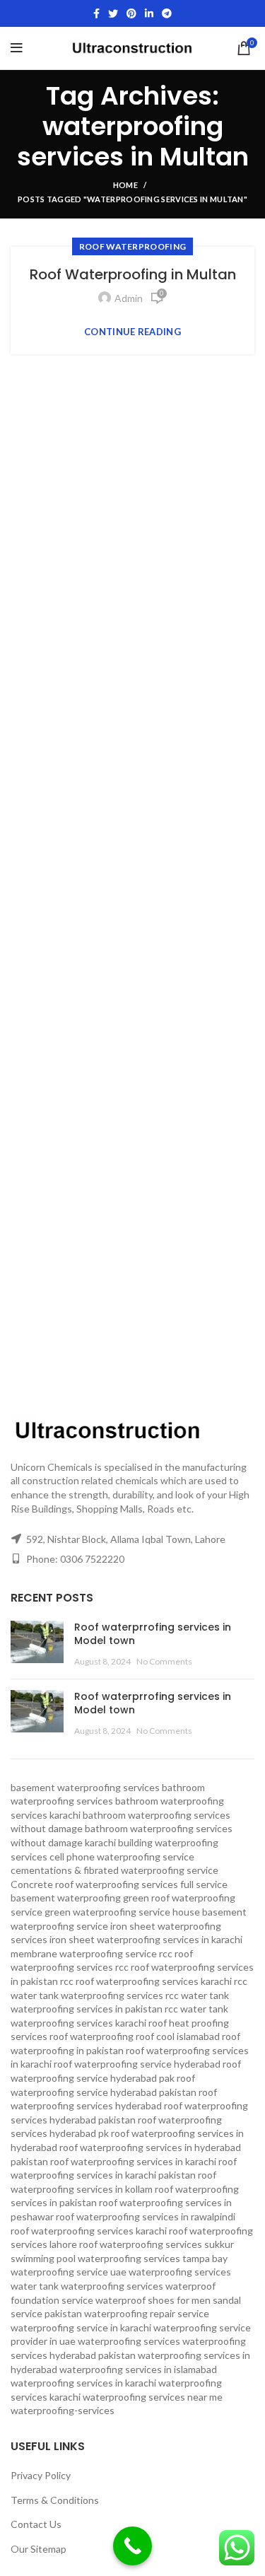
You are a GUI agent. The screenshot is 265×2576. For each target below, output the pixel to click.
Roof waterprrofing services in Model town (153, 1634)
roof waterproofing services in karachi (133, 2161)
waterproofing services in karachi (83, 2383)
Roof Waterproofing (132, 246)
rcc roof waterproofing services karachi (146, 1981)
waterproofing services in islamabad (138, 2369)
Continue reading (132, 332)
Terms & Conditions (55, 2500)
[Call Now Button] (132, 2546)
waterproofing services (129, 2341)
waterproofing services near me (153, 2397)
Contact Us (36, 2524)
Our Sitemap (39, 2549)
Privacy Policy (41, 2475)
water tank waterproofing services (87, 2286)
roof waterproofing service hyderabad (137, 2064)
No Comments (164, 1661)
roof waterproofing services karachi (89, 2231)
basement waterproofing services (85, 1787)
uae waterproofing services (171, 2272)
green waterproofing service (107, 1912)
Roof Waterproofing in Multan (133, 274)
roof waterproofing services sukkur (157, 2244)
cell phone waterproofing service (122, 1857)
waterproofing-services (63, 2410)
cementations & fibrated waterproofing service (114, 1870)
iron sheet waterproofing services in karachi (146, 1939)
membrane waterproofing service (84, 1953)
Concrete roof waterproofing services (94, 1884)
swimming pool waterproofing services (95, 2258)
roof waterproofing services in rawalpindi (146, 2216)
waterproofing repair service (147, 2313)
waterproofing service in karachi (81, 2327)
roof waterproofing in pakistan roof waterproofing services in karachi (130, 2050)
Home (125, 185)
